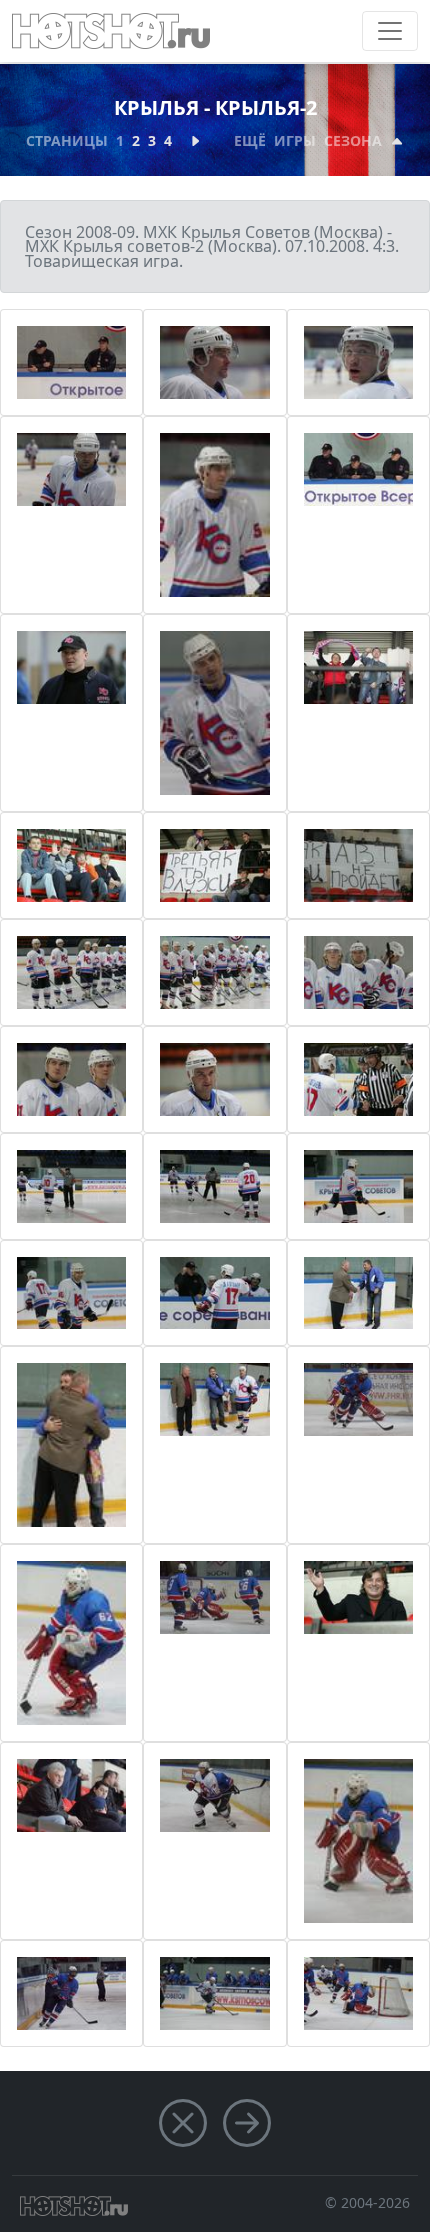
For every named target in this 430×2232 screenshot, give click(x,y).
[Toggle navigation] (390, 31)
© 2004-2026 (367, 2202)
